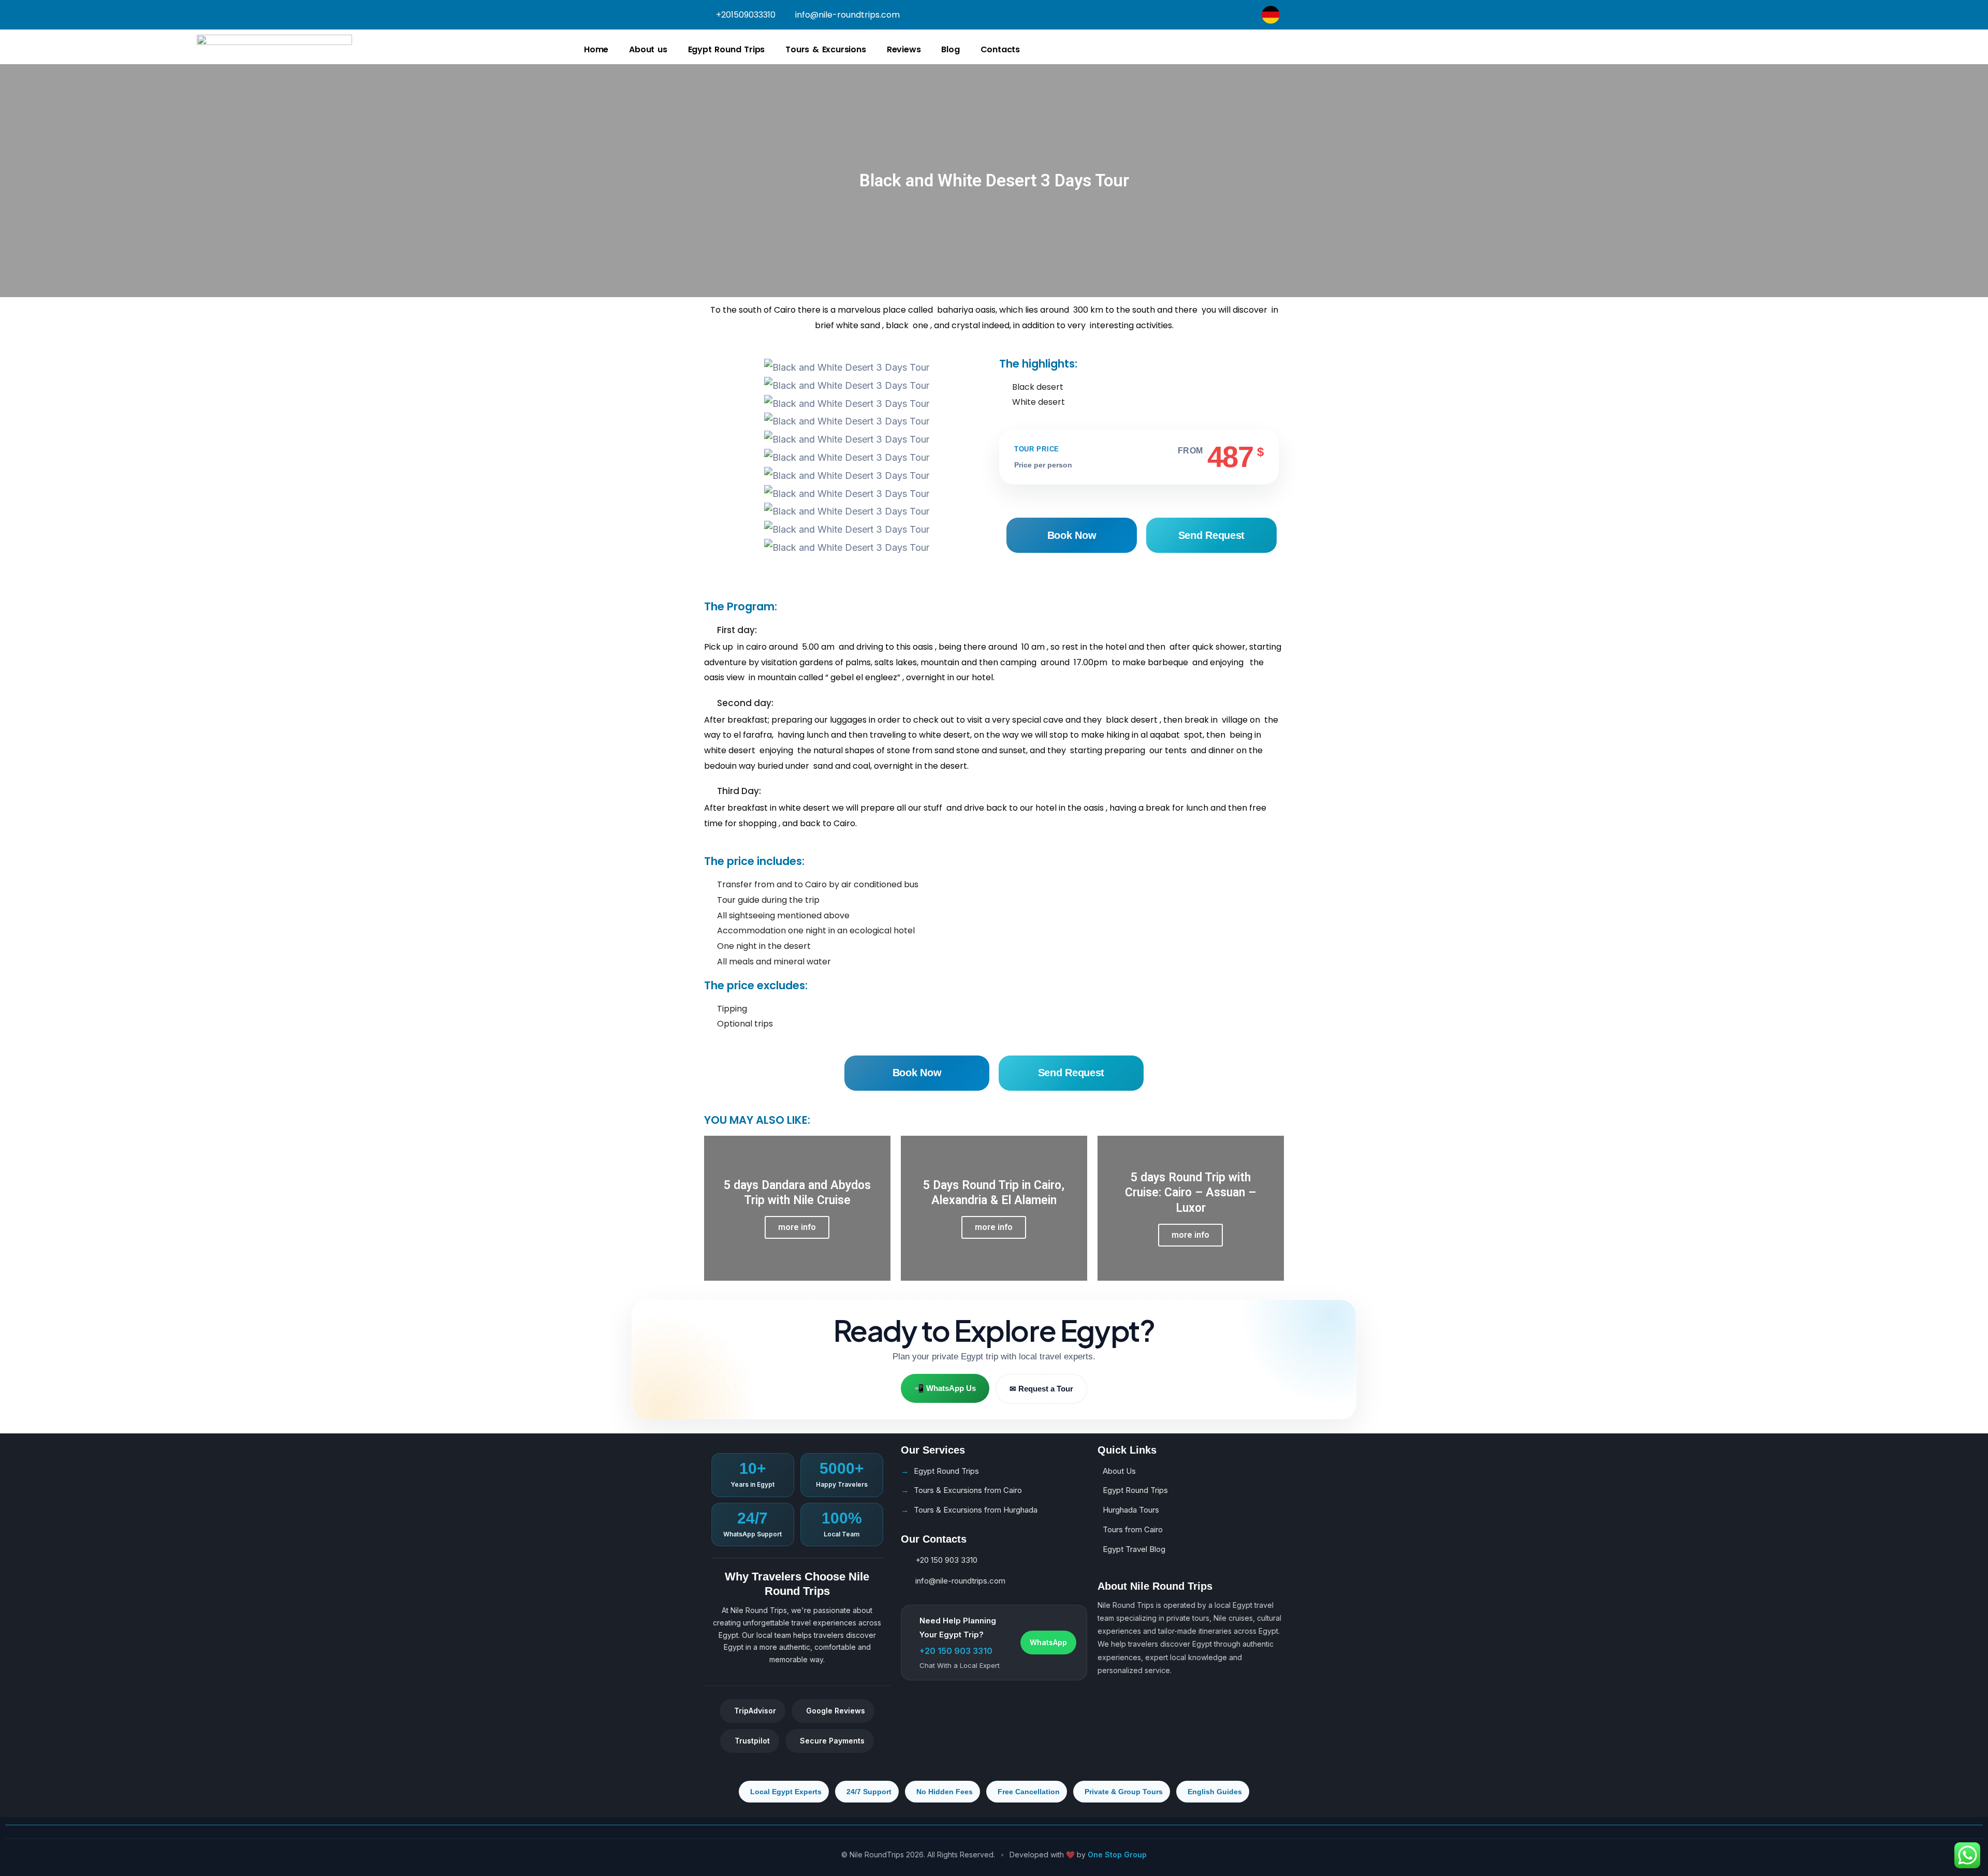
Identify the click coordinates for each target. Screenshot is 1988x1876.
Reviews (904, 49)
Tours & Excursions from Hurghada (976, 1510)
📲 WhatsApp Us (945, 1389)
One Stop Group (1117, 1855)
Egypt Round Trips (727, 49)
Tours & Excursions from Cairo (968, 1490)
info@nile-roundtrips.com (960, 1581)
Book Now (1072, 535)
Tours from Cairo (1133, 1529)
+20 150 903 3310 (946, 1560)
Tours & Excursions (825, 49)
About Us (1119, 1471)
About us (648, 49)
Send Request (1211, 535)
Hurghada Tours (1131, 1510)
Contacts (1000, 49)
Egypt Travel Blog (1134, 1549)
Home (596, 49)
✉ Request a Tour (1041, 1389)
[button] (846, 565)
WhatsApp (1048, 1642)
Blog (950, 49)
